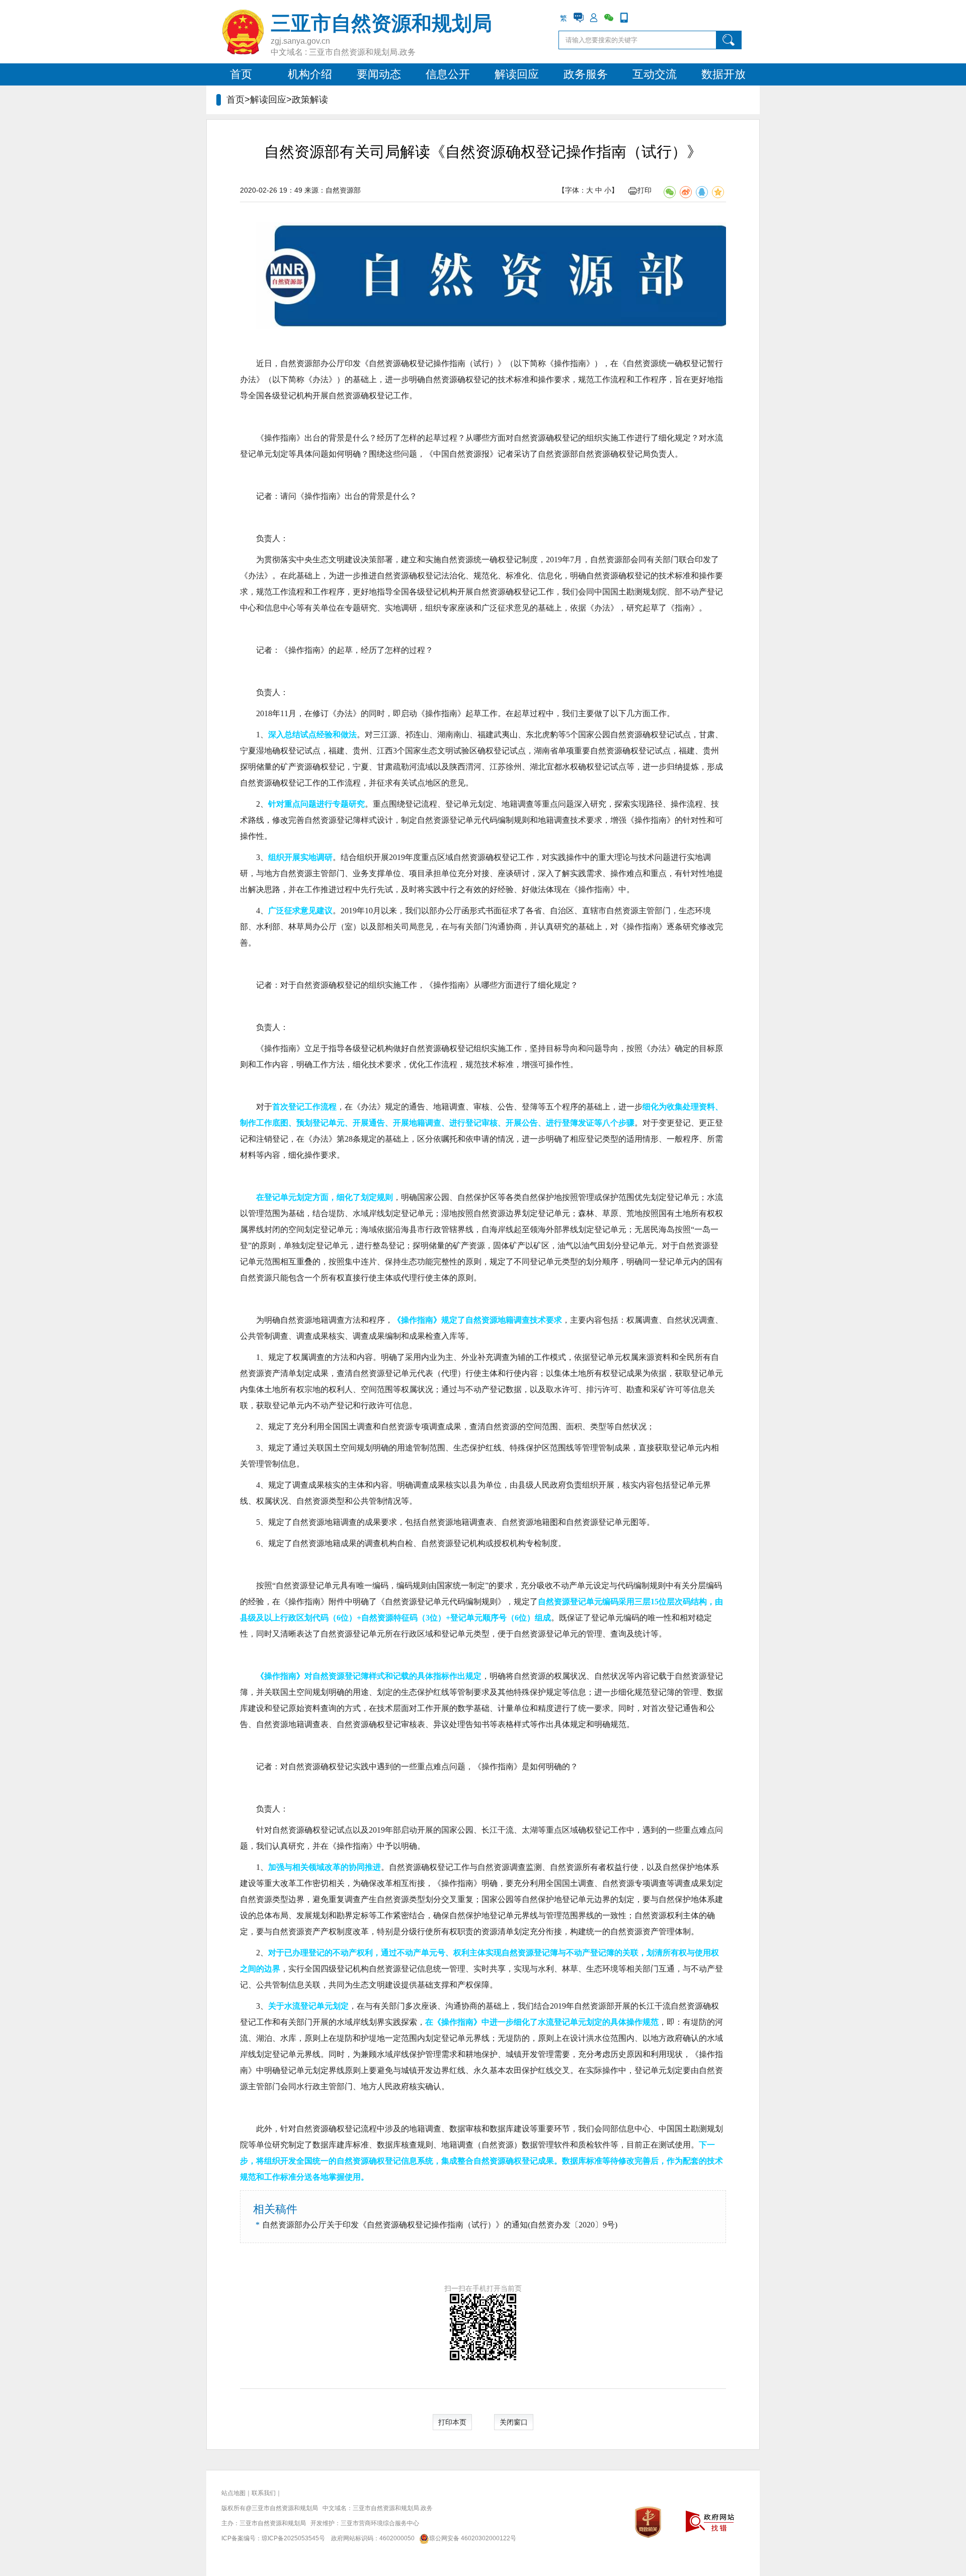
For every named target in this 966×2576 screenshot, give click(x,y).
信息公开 (448, 74)
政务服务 (586, 74)
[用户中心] (594, 18)
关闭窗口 (514, 2422)
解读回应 (517, 74)
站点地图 (233, 2493)
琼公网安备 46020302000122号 (473, 2538)
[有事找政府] (579, 18)
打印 (645, 190)
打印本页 (452, 2422)
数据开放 (723, 74)
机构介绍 (310, 74)
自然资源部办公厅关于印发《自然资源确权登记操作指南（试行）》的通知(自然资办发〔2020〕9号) (440, 2225)
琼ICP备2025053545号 (293, 2538)
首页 (241, 74)
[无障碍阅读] (639, 18)
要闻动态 (379, 74)
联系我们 (264, 2493)
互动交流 (655, 74)
